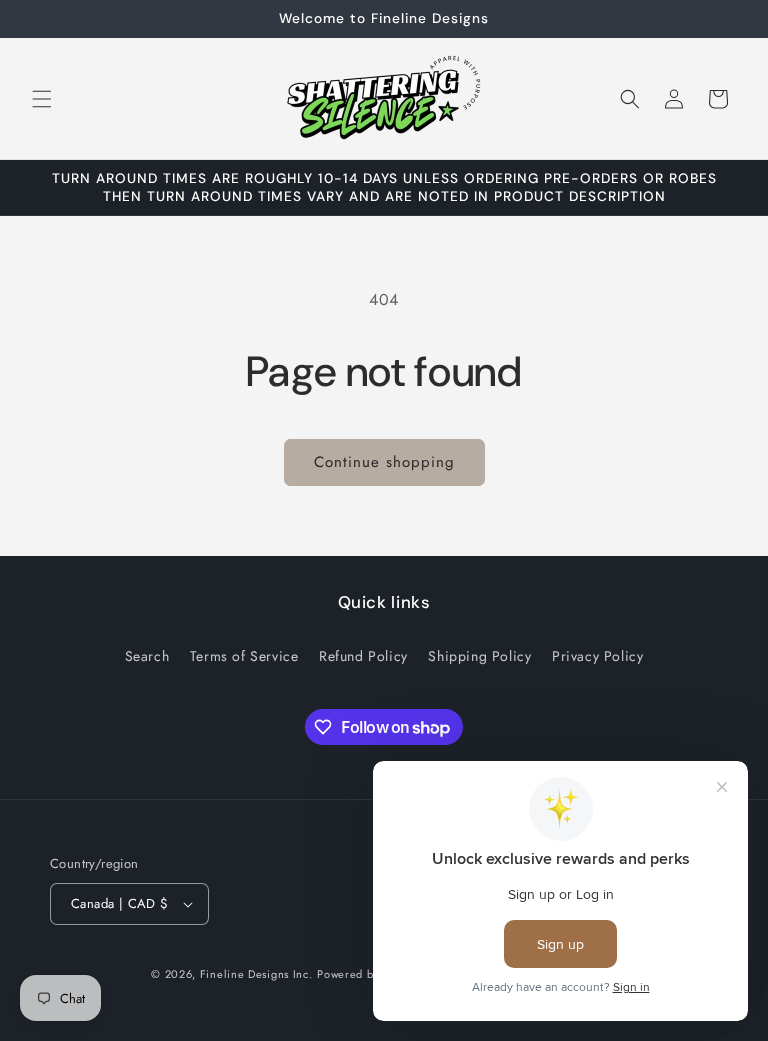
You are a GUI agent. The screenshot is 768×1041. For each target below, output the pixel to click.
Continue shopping (384, 462)
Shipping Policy (479, 656)
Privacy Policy (597, 656)
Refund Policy (363, 656)
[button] (42, 99)
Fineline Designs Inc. (256, 974)
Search (147, 656)
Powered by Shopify (370, 974)
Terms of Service (244, 656)
